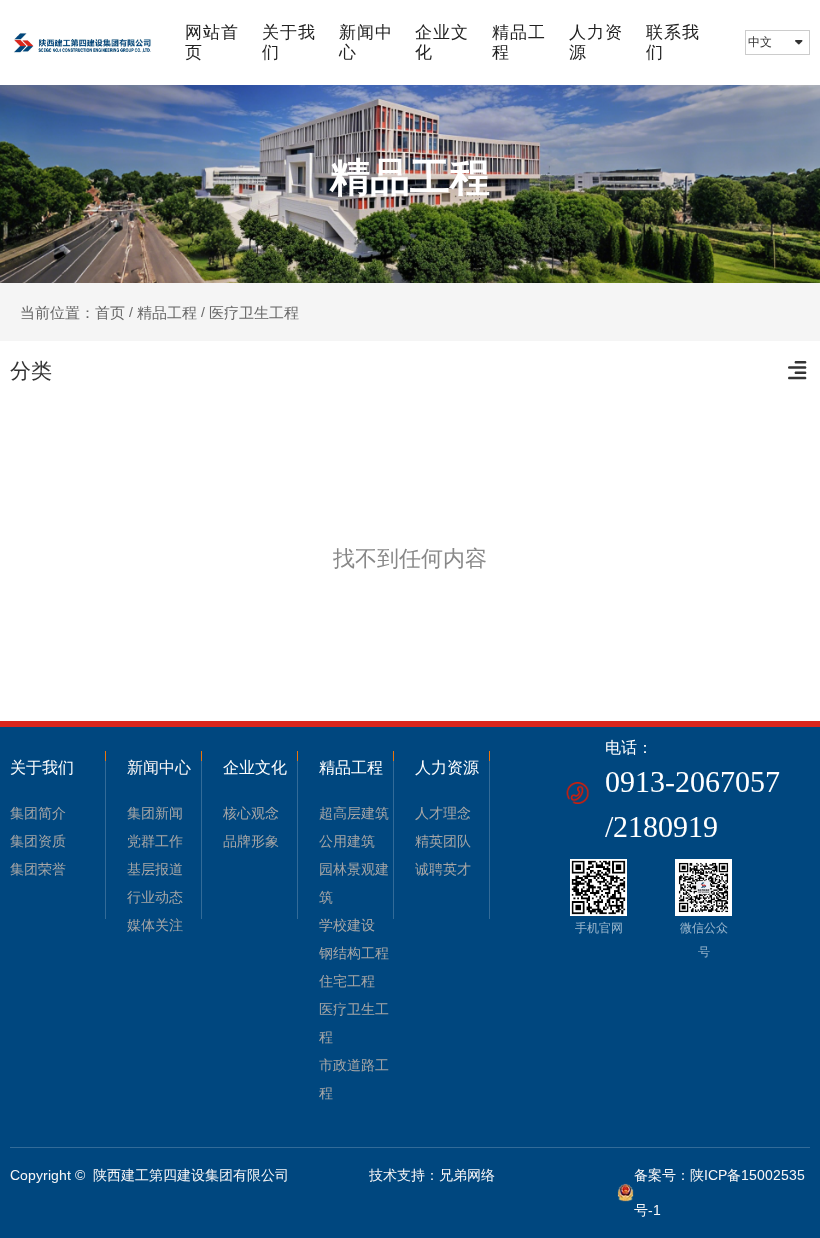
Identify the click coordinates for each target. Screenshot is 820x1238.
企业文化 (442, 42)
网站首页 (212, 42)
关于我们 (289, 42)
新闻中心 (366, 42)
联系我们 (673, 42)
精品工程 (519, 42)
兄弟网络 (467, 1175)
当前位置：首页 (74, 312)
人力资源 (596, 42)
